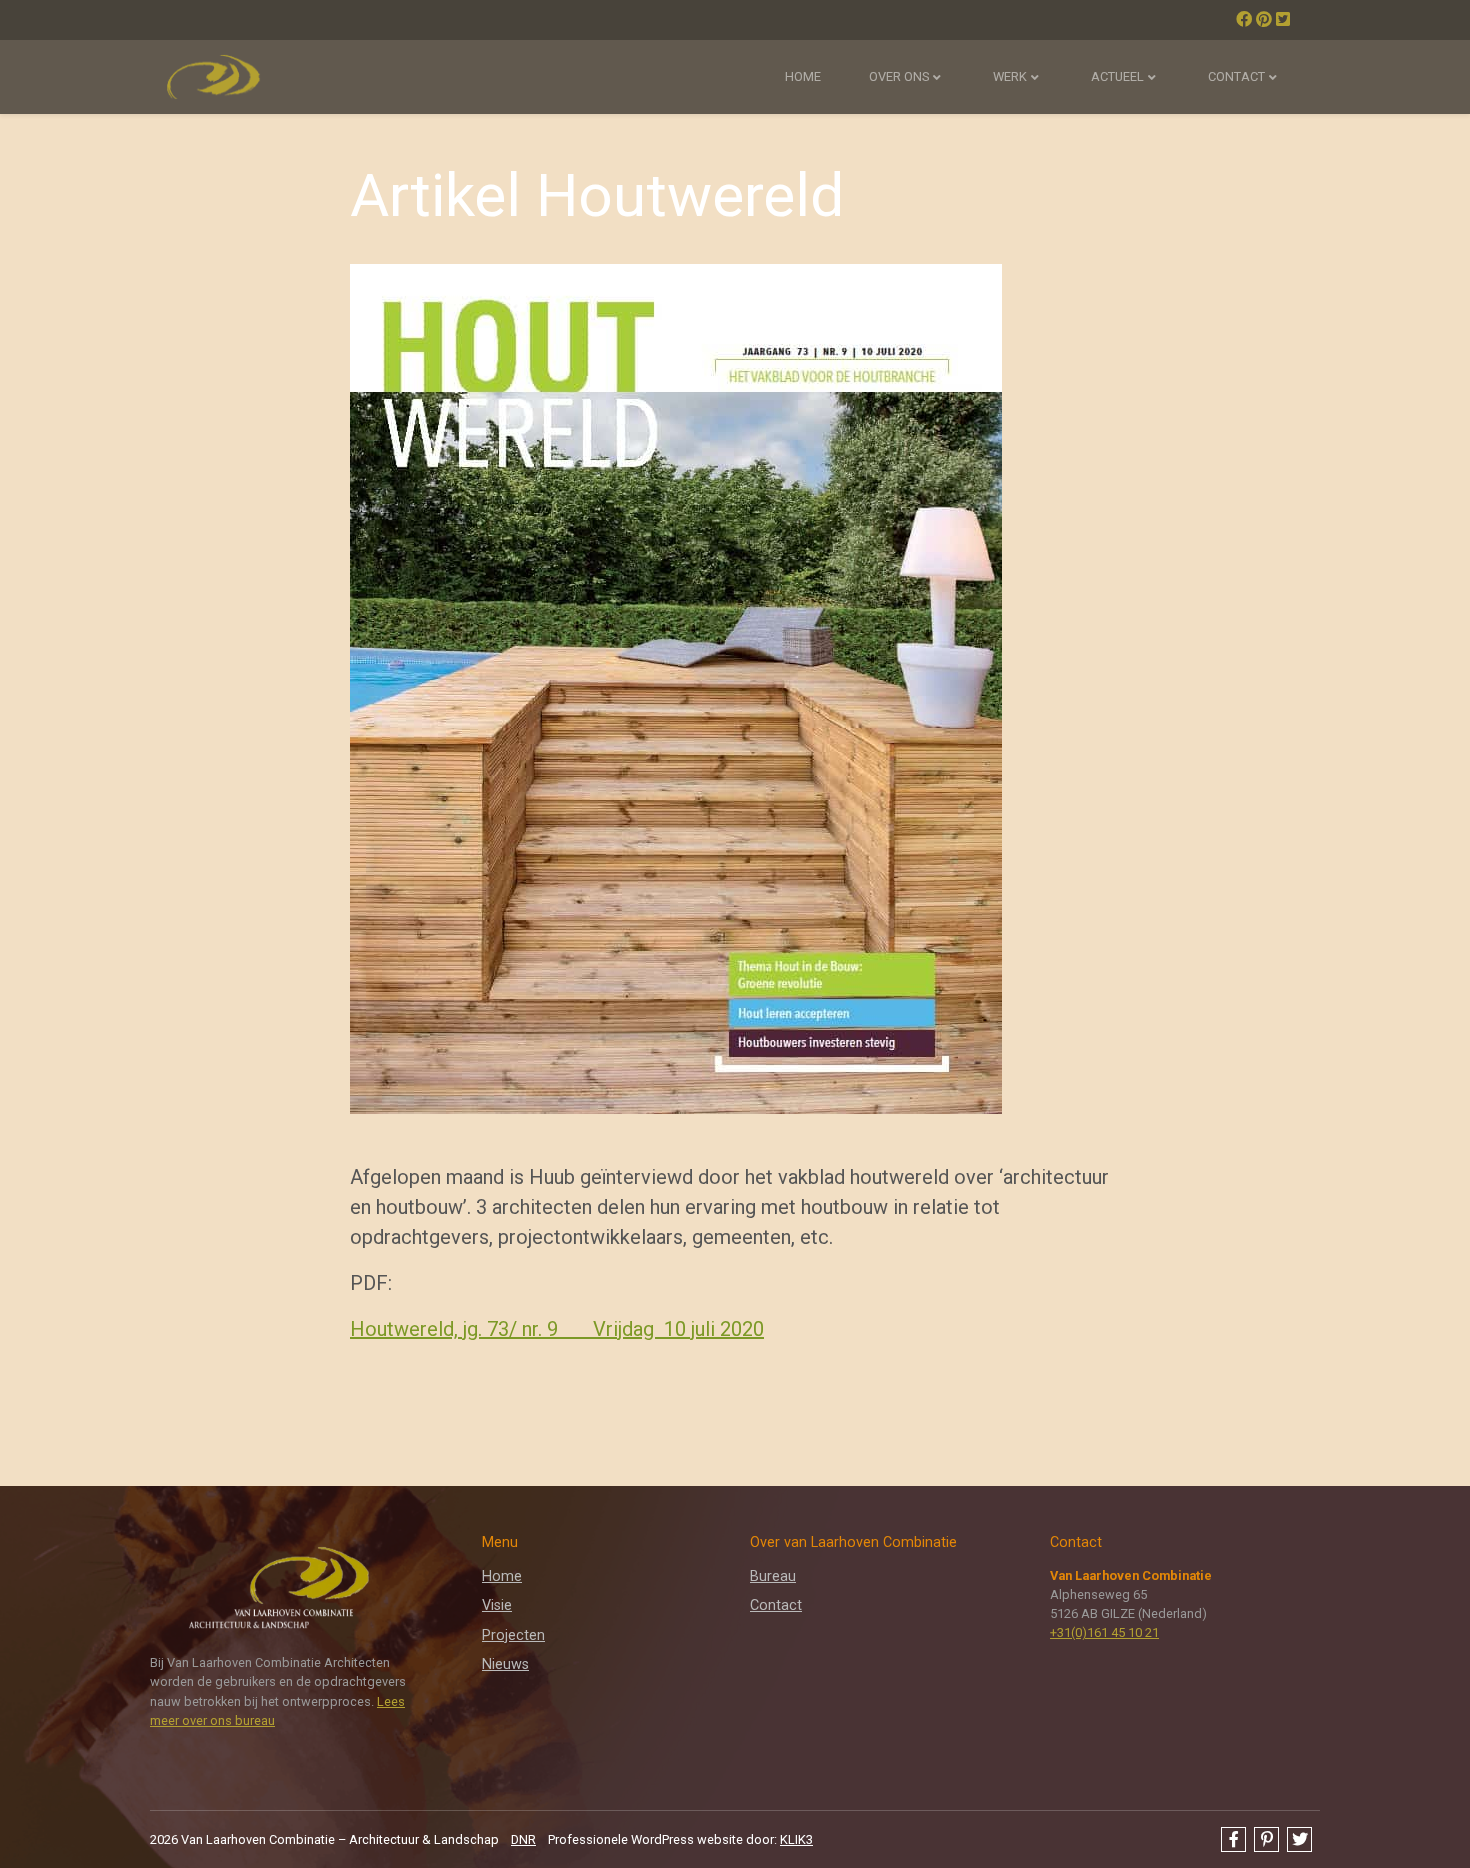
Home (803, 76)
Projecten (513, 1635)
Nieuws (505, 1664)
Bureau (773, 1576)
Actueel (1117, 76)
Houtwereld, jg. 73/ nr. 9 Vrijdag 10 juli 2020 (557, 1329)
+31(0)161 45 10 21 (1104, 1632)
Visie (497, 1605)
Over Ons (899, 76)
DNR (523, 1839)
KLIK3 (796, 1839)
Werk (1010, 76)
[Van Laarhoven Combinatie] (213, 77)
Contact (1236, 76)
